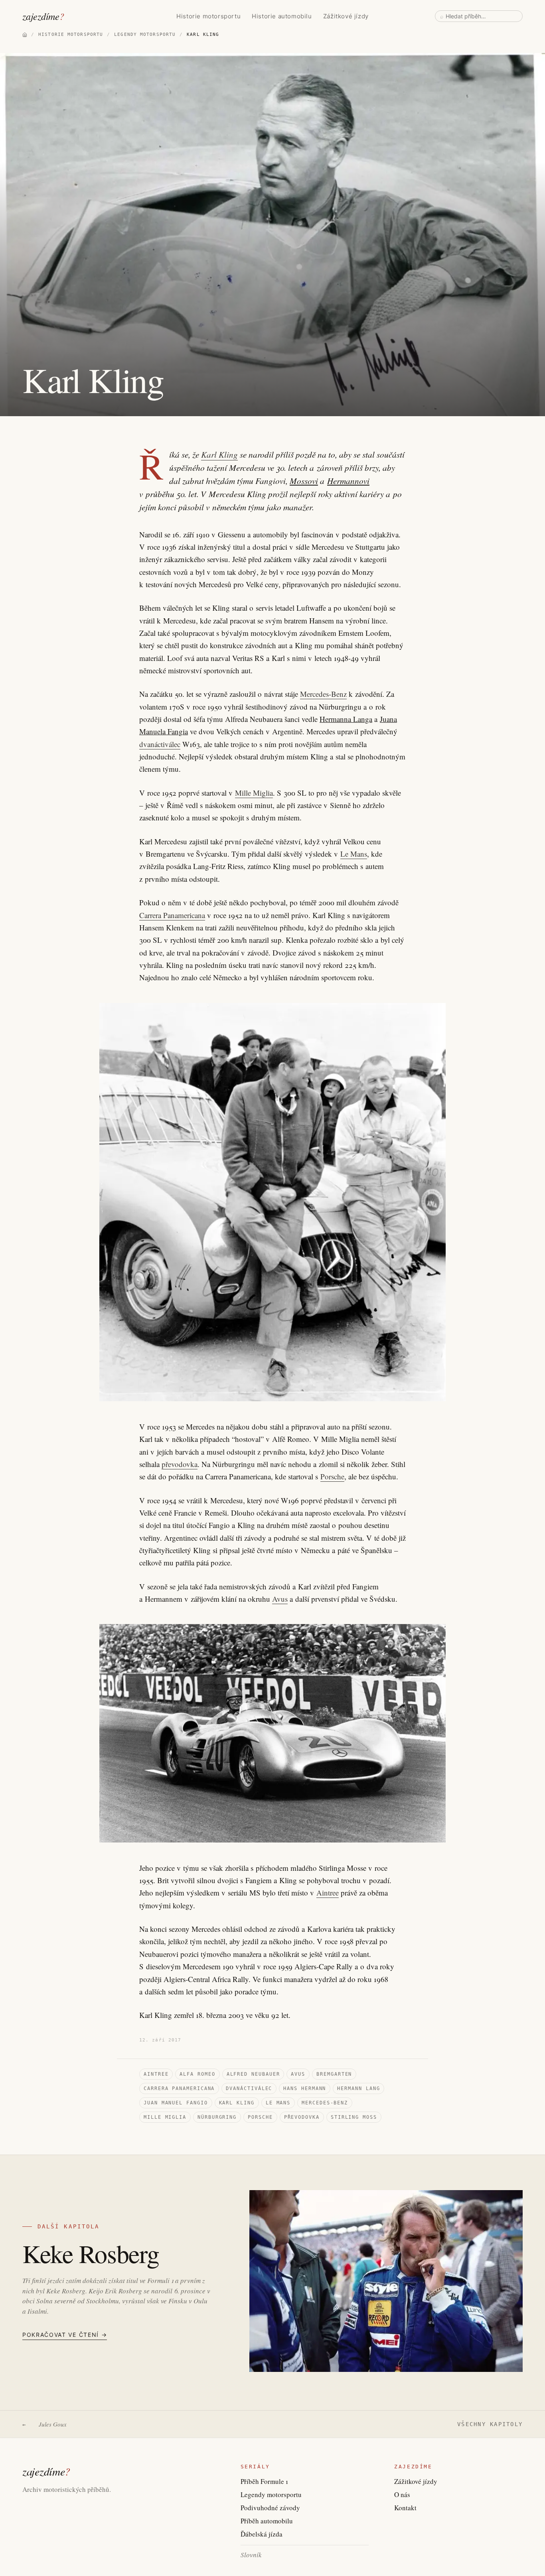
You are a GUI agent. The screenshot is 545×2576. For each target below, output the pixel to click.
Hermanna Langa (346, 719)
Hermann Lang (358, 2088)
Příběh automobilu (267, 2521)
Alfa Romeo (197, 2074)
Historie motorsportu (208, 16)
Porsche (332, 1476)
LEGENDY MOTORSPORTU (145, 34)
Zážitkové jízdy (346, 16)
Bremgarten (334, 2074)
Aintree (328, 1893)
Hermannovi (348, 481)
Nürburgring (217, 2117)
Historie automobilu (282, 16)
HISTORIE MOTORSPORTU (71, 34)
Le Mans (354, 854)
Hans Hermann (305, 2088)
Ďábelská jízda (262, 2534)
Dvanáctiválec (249, 2088)
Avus (280, 1599)
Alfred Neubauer (253, 2074)
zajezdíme (43, 16)
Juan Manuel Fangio (176, 2103)
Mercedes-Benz (323, 694)
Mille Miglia (254, 793)
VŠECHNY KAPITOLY (490, 2424)
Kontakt (405, 2508)
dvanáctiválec (160, 744)
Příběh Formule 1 (264, 2481)
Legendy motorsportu (271, 2494)
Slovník (251, 2555)
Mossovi (304, 481)
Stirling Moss (354, 2117)
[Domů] (25, 35)
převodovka (180, 1464)
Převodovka (302, 2117)
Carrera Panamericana (172, 915)
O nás (402, 2494)
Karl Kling (219, 454)
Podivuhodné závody (270, 2508)
